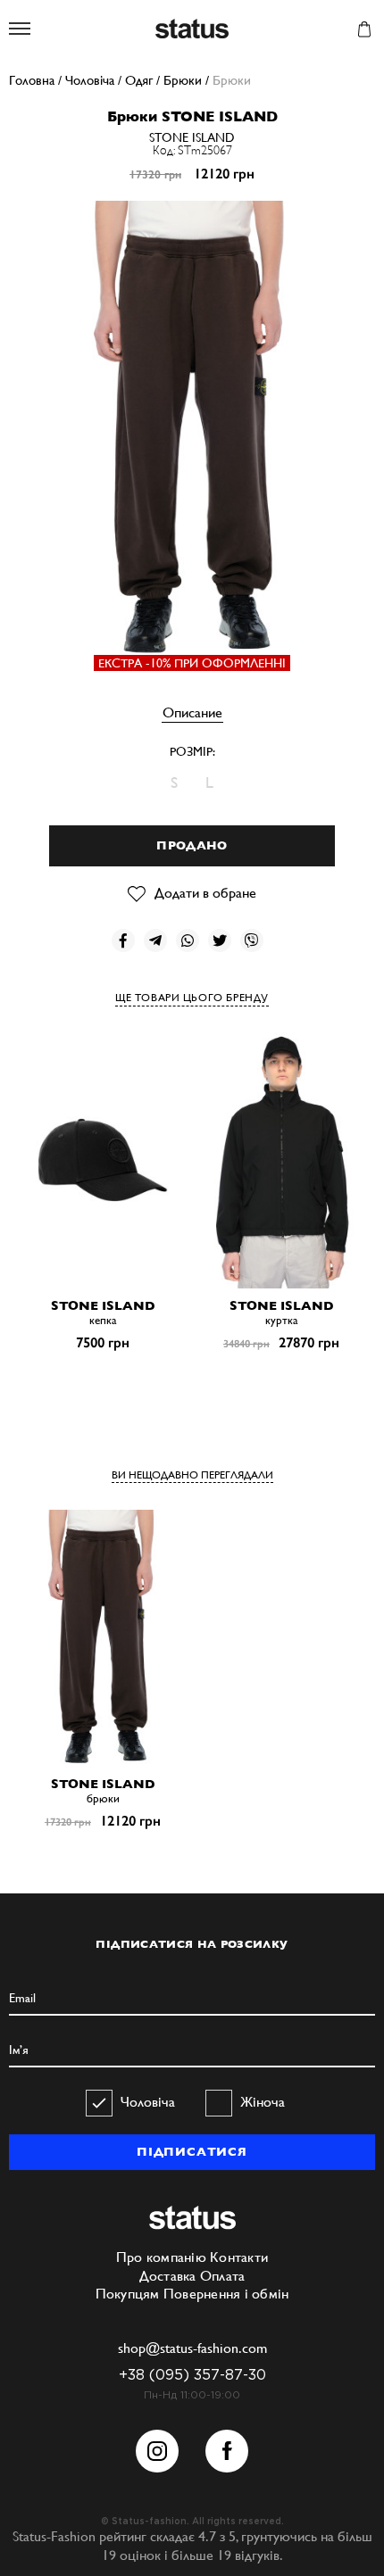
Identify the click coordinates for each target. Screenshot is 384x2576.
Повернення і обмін (226, 2294)
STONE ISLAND (192, 137)
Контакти (239, 2257)
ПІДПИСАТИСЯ (192, 2152)
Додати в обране (205, 893)
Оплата (223, 2276)
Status (192, 30)
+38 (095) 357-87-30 (192, 2376)
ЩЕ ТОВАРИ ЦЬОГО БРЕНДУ (192, 998)
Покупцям (128, 2294)
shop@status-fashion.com (192, 2348)
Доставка (168, 2276)
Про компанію (161, 2257)
